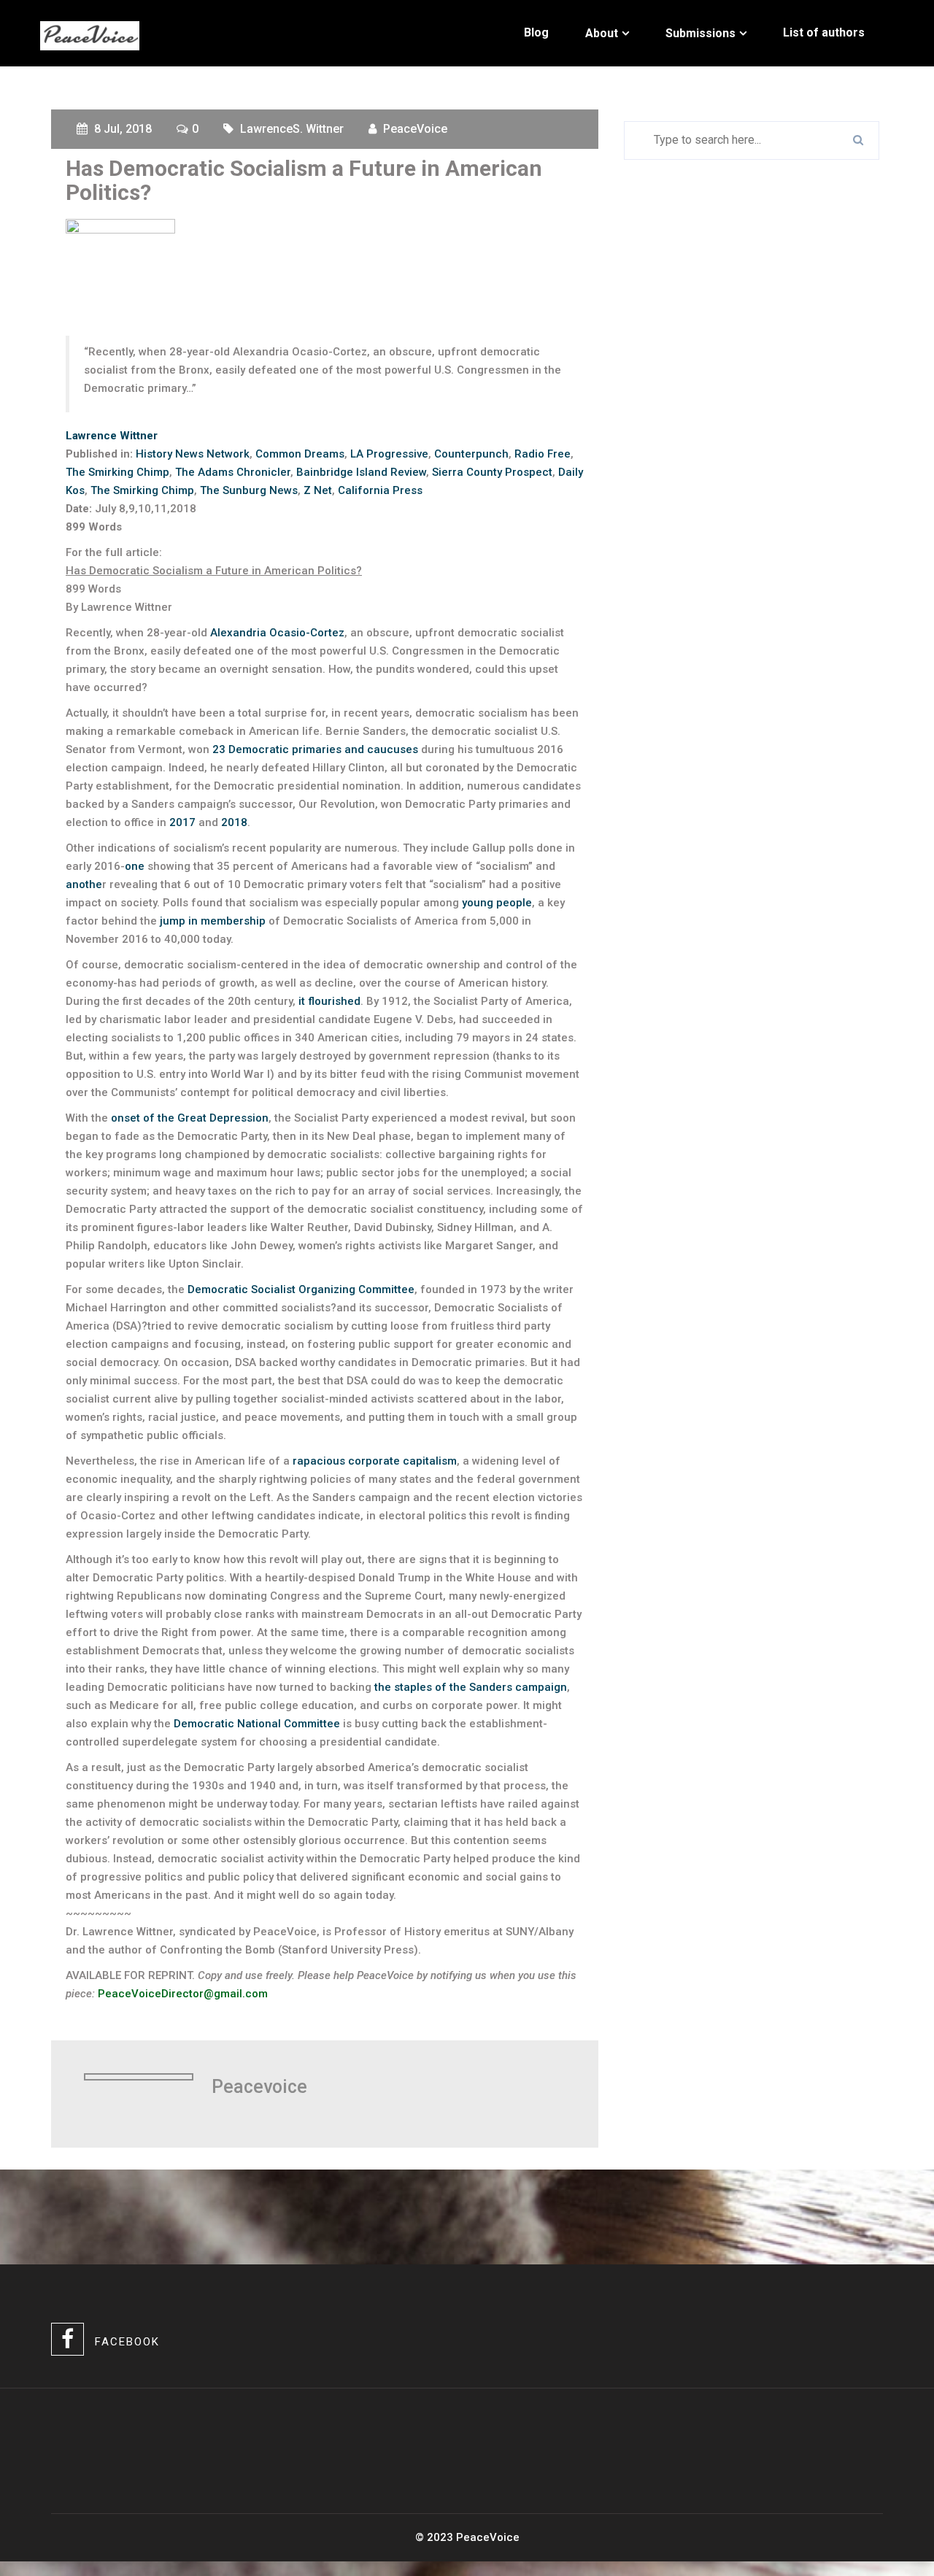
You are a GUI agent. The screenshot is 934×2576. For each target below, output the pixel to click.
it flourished (329, 1001)
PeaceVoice (415, 129)
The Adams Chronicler (233, 472)
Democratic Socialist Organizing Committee (301, 1289)
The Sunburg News (249, 490)
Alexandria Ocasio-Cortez (277, 633)
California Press (380, 490)
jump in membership (213, 921)
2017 (182, 822)
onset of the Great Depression (190, 1118)
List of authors (824, 32)
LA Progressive (389, 454)
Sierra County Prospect (492, 472)
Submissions (700, 33)
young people (497, 903)
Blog (536, 32)
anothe (84, 884)
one (135, 866)
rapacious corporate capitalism (375, 1461)
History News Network (193, 454)
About (602, 33)
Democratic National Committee (257, 1724)
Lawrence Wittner (112, 436)
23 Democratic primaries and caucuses (315, 749)
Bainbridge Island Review (361, 472)
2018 (234, 822)
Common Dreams (300, 454)
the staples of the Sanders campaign (471, 1687)
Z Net (318, 490)
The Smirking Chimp (117, 472)
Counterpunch (471, 454)
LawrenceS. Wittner (292, 129)
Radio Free (543, 454)
